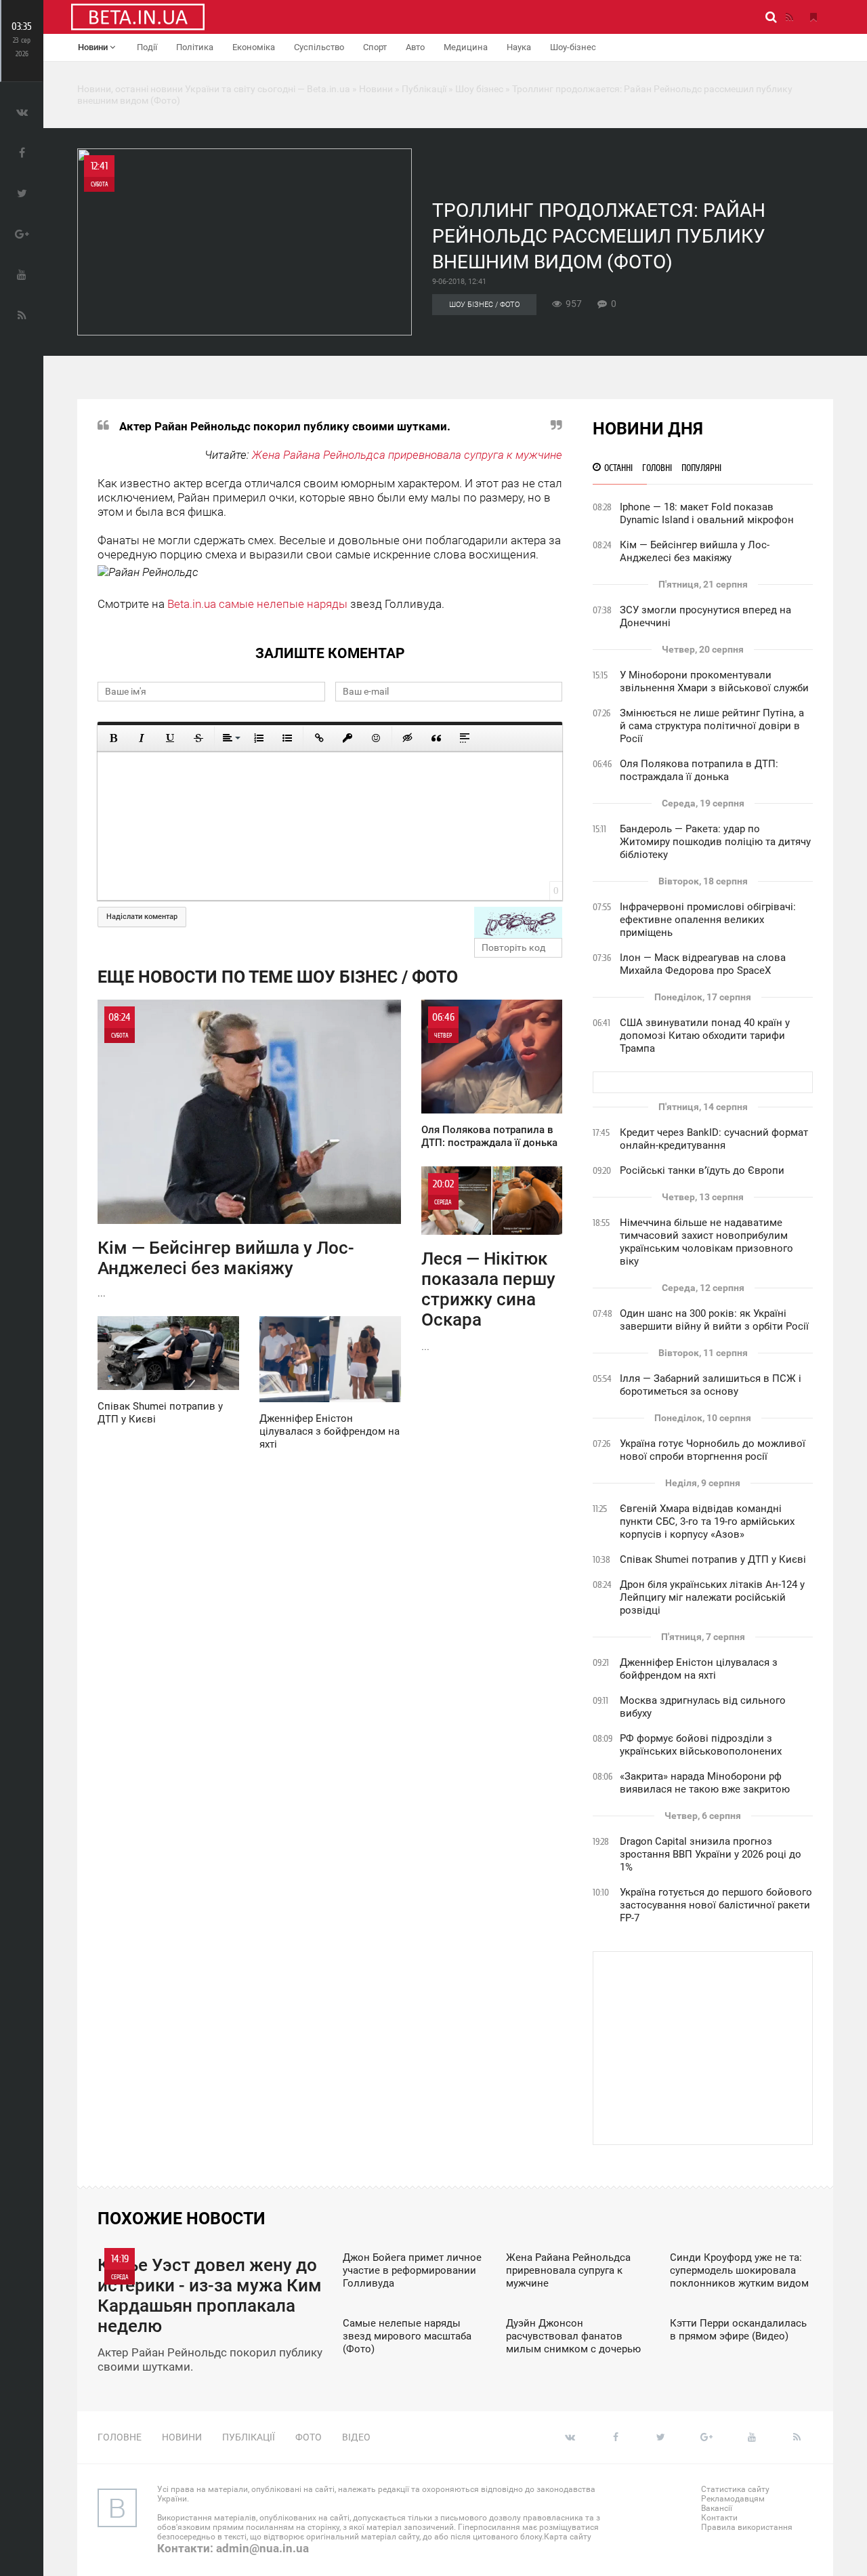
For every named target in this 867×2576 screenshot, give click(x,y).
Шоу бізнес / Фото (484, 305)
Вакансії (717, 2508)
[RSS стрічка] (789, 17)
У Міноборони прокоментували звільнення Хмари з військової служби (714, 681)
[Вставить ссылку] (319, 738)
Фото (309, 2437)
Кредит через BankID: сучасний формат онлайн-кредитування (714, 1139)
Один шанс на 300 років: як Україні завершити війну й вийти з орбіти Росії (714, 1320)
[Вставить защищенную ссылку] (347, 738)
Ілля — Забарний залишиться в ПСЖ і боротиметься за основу (711, 1385)
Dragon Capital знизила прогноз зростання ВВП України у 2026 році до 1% (711, 1854)
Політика (195, 47)
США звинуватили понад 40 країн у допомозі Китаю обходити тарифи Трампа (705, 1036)
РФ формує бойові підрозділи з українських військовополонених (701, 1745)
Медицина (466, 47)
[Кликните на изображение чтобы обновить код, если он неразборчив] (518, 922)
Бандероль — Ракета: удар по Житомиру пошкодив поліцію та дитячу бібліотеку (715, 842)
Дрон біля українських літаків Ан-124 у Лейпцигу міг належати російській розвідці (712, 1597)
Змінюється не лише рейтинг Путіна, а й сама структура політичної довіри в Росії (712, 726)
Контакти (719, 2518)
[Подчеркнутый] (170, 738)
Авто (415, 47)
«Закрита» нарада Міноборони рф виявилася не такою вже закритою (705, 1783)
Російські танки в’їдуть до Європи (702, 1170)
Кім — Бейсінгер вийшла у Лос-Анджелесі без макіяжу (695, 551)
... (226, 1155)
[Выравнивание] (230, 738)
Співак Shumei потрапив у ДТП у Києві (713, 1559)
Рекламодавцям (733, 2499)
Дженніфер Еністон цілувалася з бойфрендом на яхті (699, 1669)
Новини (94, 47)
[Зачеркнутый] (198, 738)
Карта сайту (568, 2537)
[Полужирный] (113, 738)
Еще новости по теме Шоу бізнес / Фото (278, 977)
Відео (356, 2437)
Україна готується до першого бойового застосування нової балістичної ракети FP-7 (716, 1905)
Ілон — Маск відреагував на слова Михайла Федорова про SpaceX (703, 964)
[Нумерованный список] (259, 738)
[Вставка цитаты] (436, 738)
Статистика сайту (735, 2489)
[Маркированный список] (287, 738)
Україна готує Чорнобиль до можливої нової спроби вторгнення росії (713, 1450)
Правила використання (747, 2527)
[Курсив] (142, 738)
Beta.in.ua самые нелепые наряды (257, 604)
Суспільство (319, 47)
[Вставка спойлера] (465, 738)
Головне (120, 2437)
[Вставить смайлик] (376, 738)
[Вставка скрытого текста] (408, 738)
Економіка (254, 47)
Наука (519, 47)
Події (147, 47)
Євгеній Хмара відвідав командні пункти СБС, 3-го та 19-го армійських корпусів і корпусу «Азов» (707, 1521)
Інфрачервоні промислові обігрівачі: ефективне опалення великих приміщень (708, 920)
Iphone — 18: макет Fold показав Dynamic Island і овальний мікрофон (707, 513)
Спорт (375, 47)
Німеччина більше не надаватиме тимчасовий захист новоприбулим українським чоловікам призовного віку (706, 1242)
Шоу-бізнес (573, 47)
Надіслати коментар (142, 917)
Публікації (249, 2437)
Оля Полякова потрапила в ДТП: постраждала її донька (699, 770)
